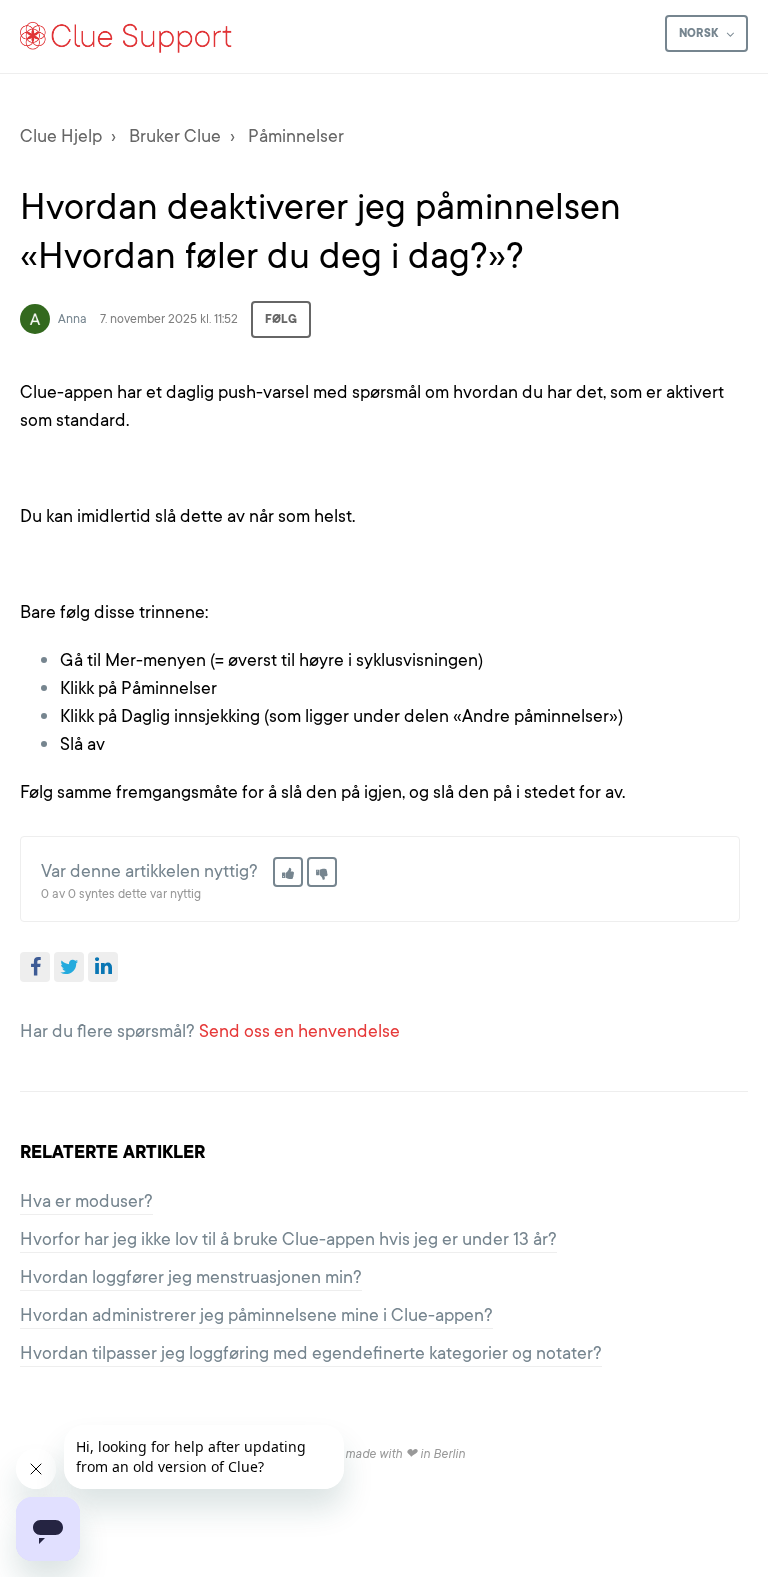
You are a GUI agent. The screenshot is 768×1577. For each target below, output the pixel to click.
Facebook (35, 967)
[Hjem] (126, 36)
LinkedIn (103, 967)
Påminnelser (296, 136)
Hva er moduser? (86, 1201)
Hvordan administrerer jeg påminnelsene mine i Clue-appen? (256, 1315)
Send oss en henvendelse (299, 1031)
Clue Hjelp (61, 136)
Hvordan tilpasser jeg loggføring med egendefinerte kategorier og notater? (311, 1353)
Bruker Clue (175, 136)
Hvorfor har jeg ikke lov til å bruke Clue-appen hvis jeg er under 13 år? (288, 1239)
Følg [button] (281, 319)
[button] (288, 872)
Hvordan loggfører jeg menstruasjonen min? (191, 1277)
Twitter (69, 967)
